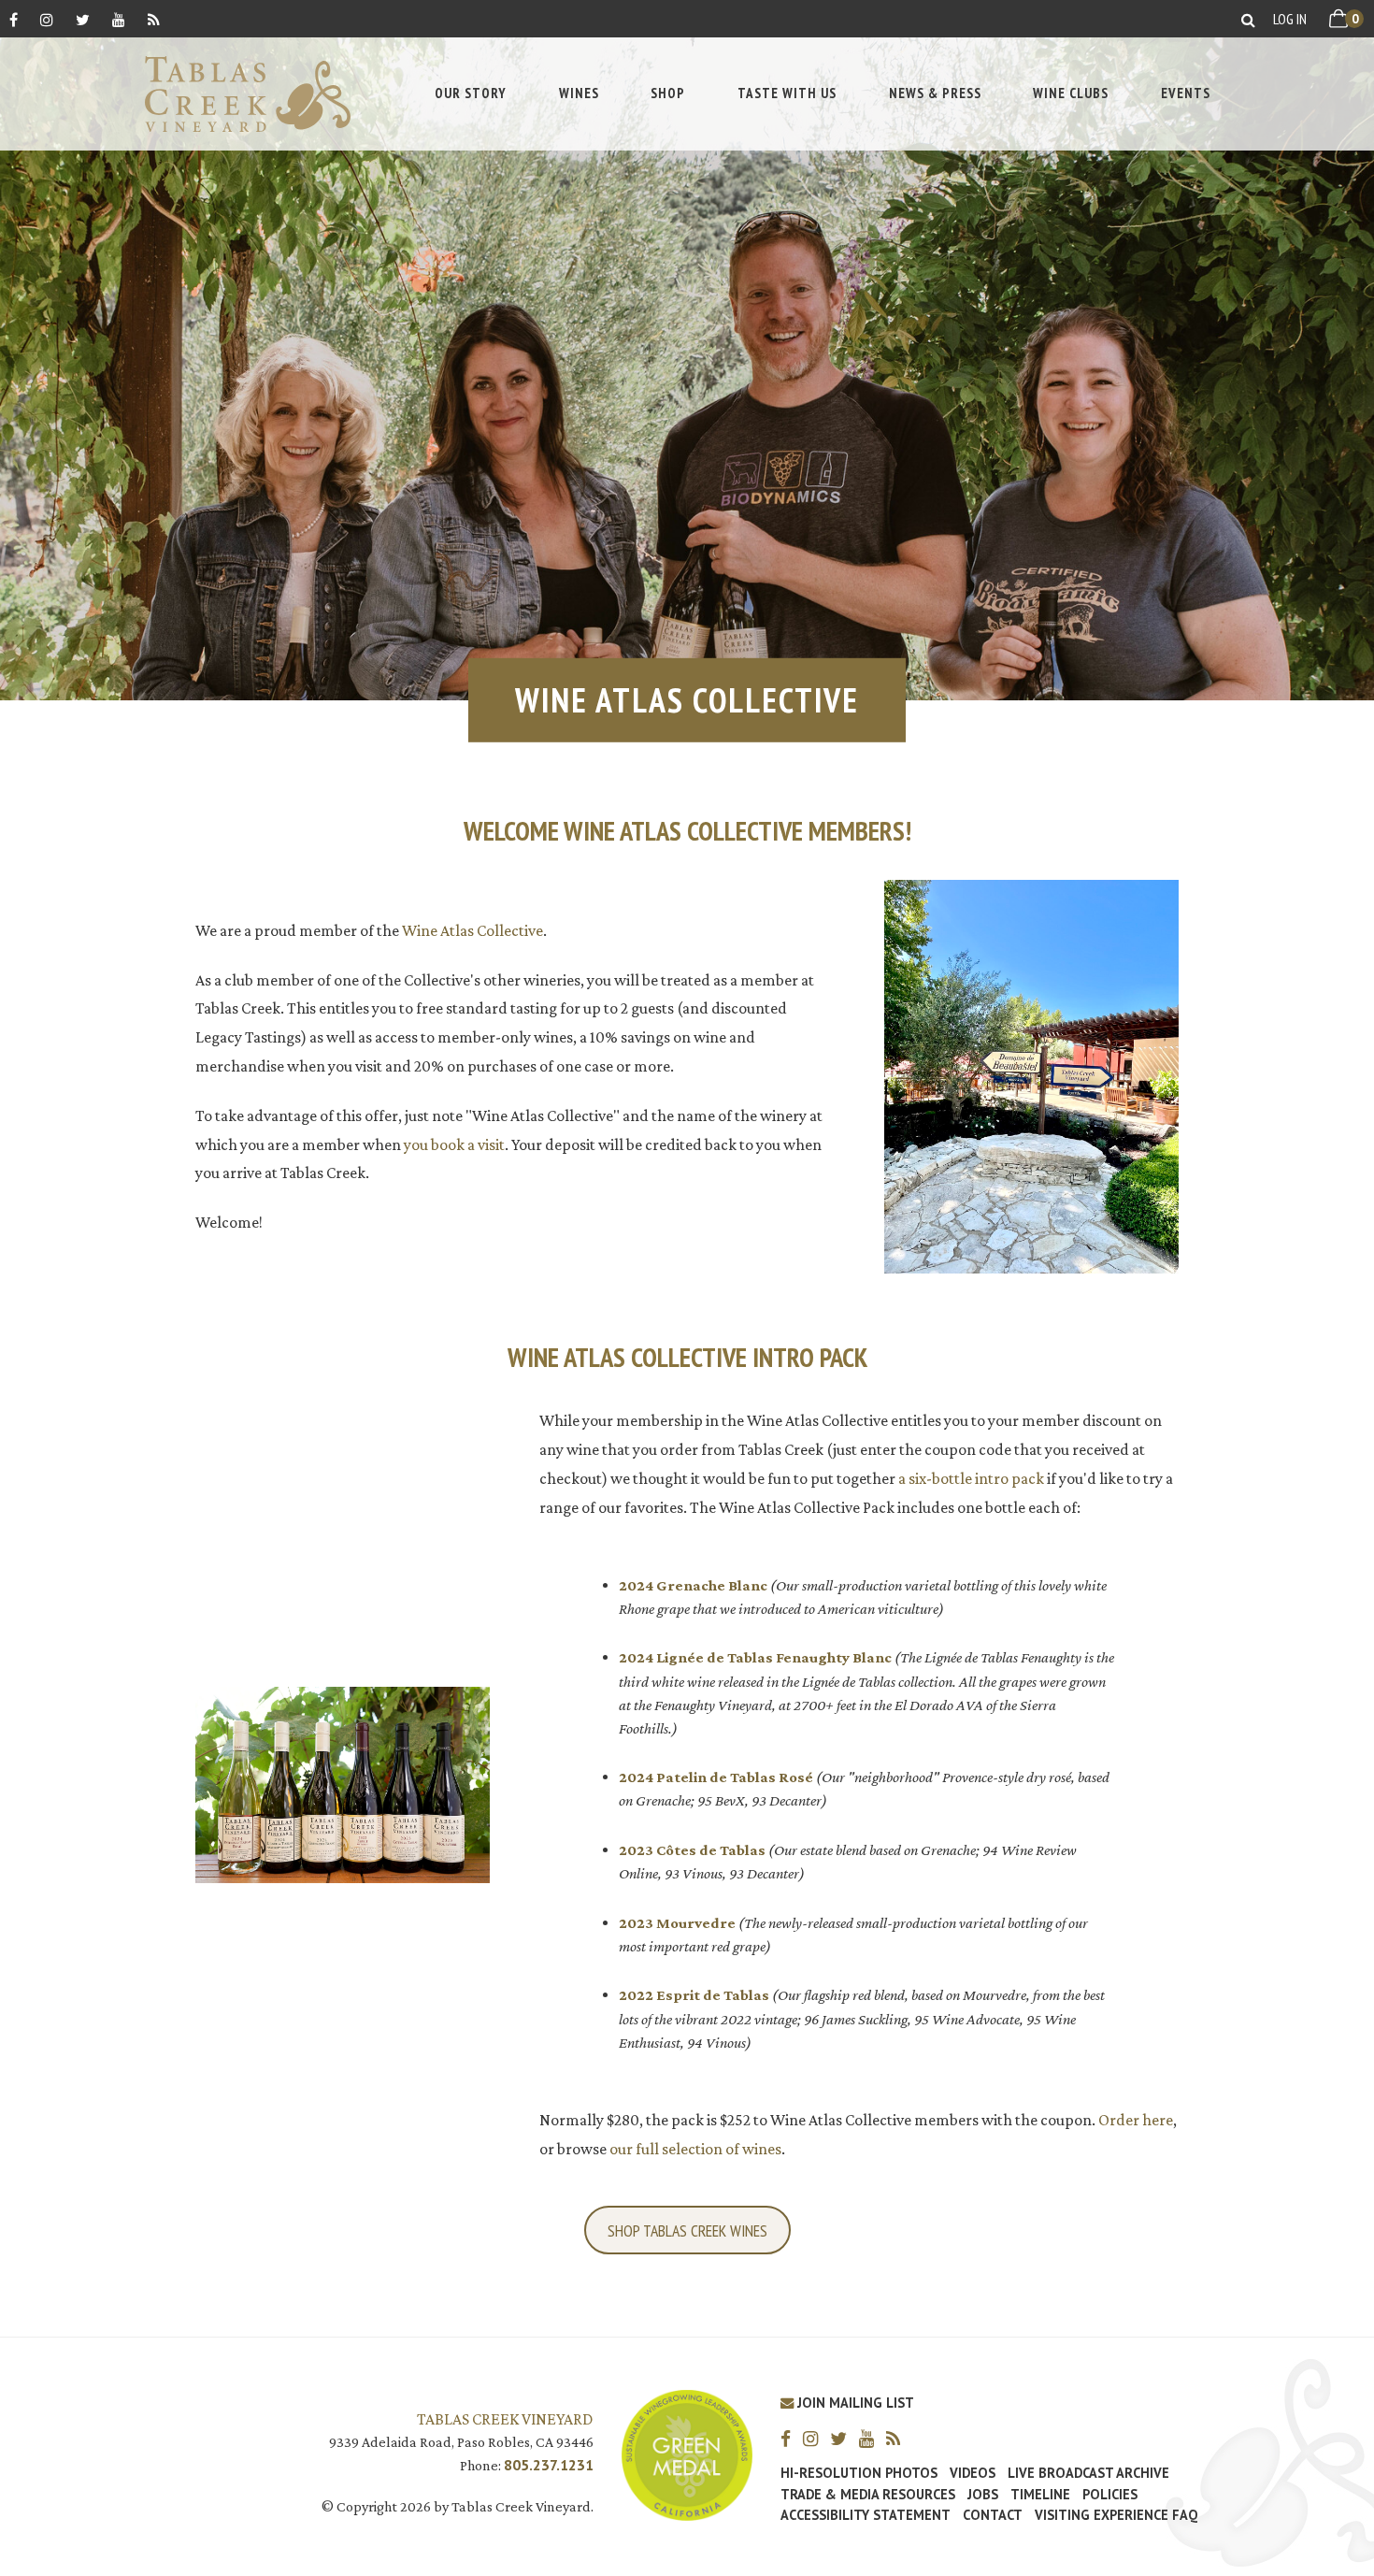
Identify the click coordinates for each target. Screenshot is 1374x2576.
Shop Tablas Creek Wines (687, 2231)
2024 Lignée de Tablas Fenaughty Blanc (755, 1657)
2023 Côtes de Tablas (692, 1850)
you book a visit (454, 1144)
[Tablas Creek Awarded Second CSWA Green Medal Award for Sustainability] (687, 2453)
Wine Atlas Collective (472, 930)
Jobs (983, 2495)
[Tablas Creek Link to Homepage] (238, 94)
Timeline (1040, 2495)
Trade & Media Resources (868, 2495)
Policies (1110, 2495)
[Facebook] (14, 19)
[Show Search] (1248, 19)
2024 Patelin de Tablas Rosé (716, 1777)
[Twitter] (83, 19)
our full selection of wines (695, 2149)
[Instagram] (47, 19)
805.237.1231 (549, 2465)
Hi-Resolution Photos (859, 2473)
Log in (1290, 19)
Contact (993, 2515)
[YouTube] (119, 19)
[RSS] (154, 19)
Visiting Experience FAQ (1116, 2515)
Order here (1136, 2120)
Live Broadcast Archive (1088, 2473)
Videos (973, 2473)
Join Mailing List (854, 2403)
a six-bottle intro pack (971, 1478)
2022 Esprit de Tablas (694, 1995)
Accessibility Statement (866, 2515)
